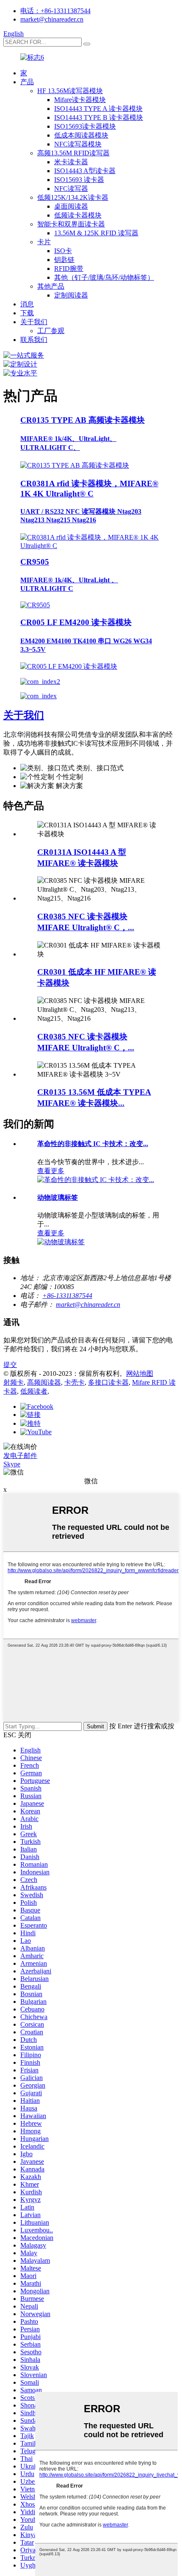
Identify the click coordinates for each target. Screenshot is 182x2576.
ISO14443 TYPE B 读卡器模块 (99, 117)
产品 (27, 82)
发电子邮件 (20, 1456)
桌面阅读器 (71, 206)
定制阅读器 (71, 295)
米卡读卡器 (71, 162)
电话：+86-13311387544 (55, 11)
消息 (27, 304)
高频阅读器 (44, 1382)
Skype (12, 1464)
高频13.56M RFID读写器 (73, 153)
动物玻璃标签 (58, 1197)
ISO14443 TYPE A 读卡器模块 (98, 109)
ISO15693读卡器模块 (85, 126)
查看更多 (51, 1171)
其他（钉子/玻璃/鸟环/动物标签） (104, 277)
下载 (27, 313)
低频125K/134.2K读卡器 (73, 197)
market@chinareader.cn (52, 19)
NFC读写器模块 (78, 144)
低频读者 (34, 1391)
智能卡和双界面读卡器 (71, 224)
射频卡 (14, 1382)
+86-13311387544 (67, 1296)
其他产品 (51, 286)
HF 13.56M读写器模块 (70, 91)
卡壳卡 (74, 1382)
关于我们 (34, 322)
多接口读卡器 (108, 1382)
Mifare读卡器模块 (80, 100)
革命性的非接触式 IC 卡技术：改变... (93, 1144)
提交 (10, 1365)
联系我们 (34, 340)
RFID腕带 (69, 269)
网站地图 (140, 1373)
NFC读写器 (71, 189)
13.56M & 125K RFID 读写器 (96, 233)
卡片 (44, 242)
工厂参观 (51, 331)
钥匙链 (64, 260)
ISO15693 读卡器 (79, 180)
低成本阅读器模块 (81, 135)
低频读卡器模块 (78, 215)
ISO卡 (63, 251)
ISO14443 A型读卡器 (85, 171)
